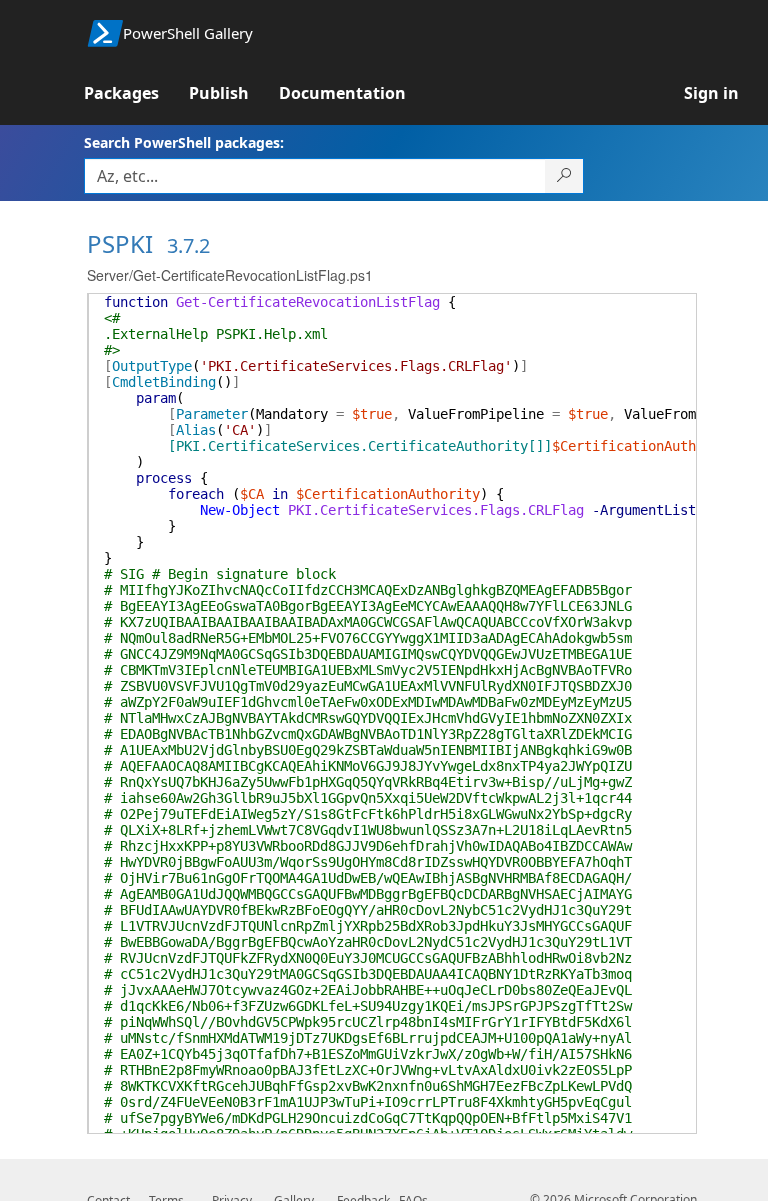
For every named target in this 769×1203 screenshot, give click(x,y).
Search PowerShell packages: (184, 142)
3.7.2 (188, 245)
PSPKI (120, 243)
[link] (136, 93)
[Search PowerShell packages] (564, 176)
